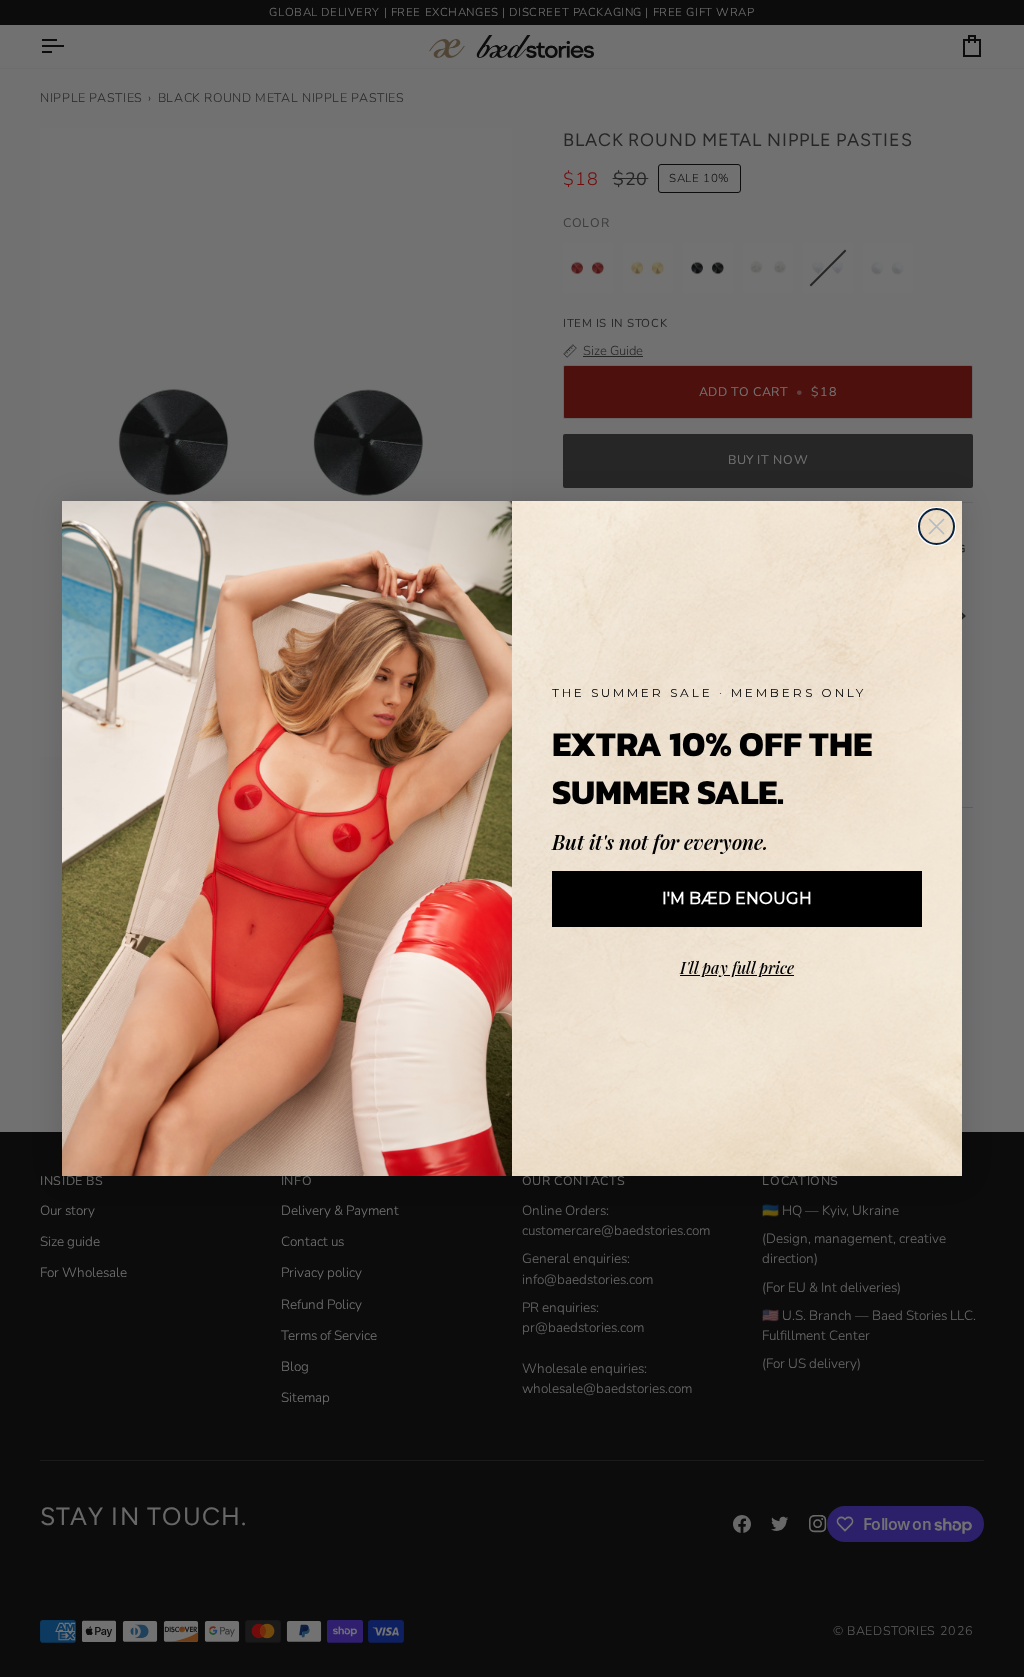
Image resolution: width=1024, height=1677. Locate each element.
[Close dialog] (936, 526)
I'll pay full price (737, 967)
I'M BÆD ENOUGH (737, 898)
